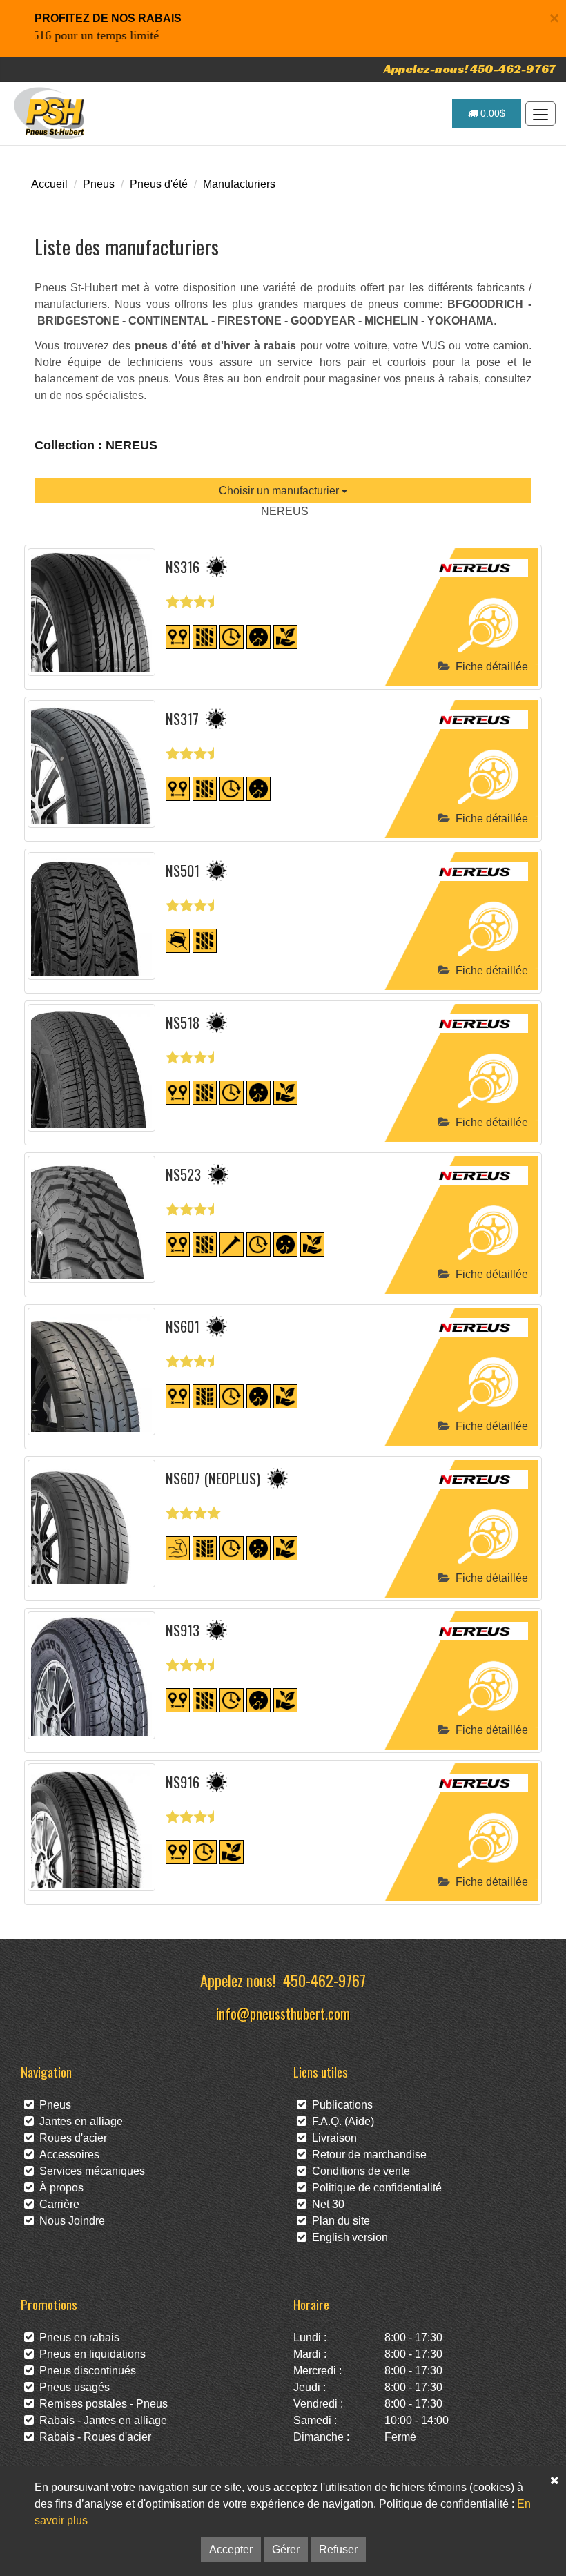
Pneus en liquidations (90, 2354)
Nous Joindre (69, 2221)
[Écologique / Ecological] (285, 636)
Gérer (286, 2549)
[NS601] (91, 1372)
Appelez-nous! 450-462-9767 (470, 69)
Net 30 (325, 2204)
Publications (340, 2105)
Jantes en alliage (78, 2121)
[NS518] (91, 1068)
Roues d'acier (70, 2138)
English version (347, 2237)
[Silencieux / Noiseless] (258, 636)
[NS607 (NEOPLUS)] (91, 1523)
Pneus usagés (72, 2387)
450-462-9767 (324, 1980)
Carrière (57, 2204)
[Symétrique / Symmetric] (205, 636)
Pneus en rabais (77, 2337)
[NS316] (91, 612)
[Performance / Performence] (178, 1548)
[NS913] (91, 1675)
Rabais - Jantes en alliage (100, 2420)
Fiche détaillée (489, 667)
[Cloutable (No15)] (232, 1244)
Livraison (332, 2138)
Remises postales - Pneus (101, 2404)
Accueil (49, 184)
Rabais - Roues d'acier (92, 2437)
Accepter (231, 2549)
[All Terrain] (178, 940)
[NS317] (91, 764)
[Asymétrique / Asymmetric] (205, 1396)
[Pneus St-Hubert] (51, 113)
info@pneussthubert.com (283, 2013)
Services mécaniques (89, 2171)
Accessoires (67, 2154)
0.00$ (491, 113)
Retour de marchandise (367, 2154)
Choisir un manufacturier (280, 491)
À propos (59, 2188)
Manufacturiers (239, 184)
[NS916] (91, 1827)
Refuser (338, 2549)
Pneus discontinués (85, 2371)
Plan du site (338, 2221)
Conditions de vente (358, 2171)
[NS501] (91, 916)
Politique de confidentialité (374, 2188)
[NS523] (91, 1219)
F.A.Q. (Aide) (340, 2121)
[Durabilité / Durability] (232, 636)
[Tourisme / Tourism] (178, 636)
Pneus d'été (159, 184)
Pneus (99, 184)
